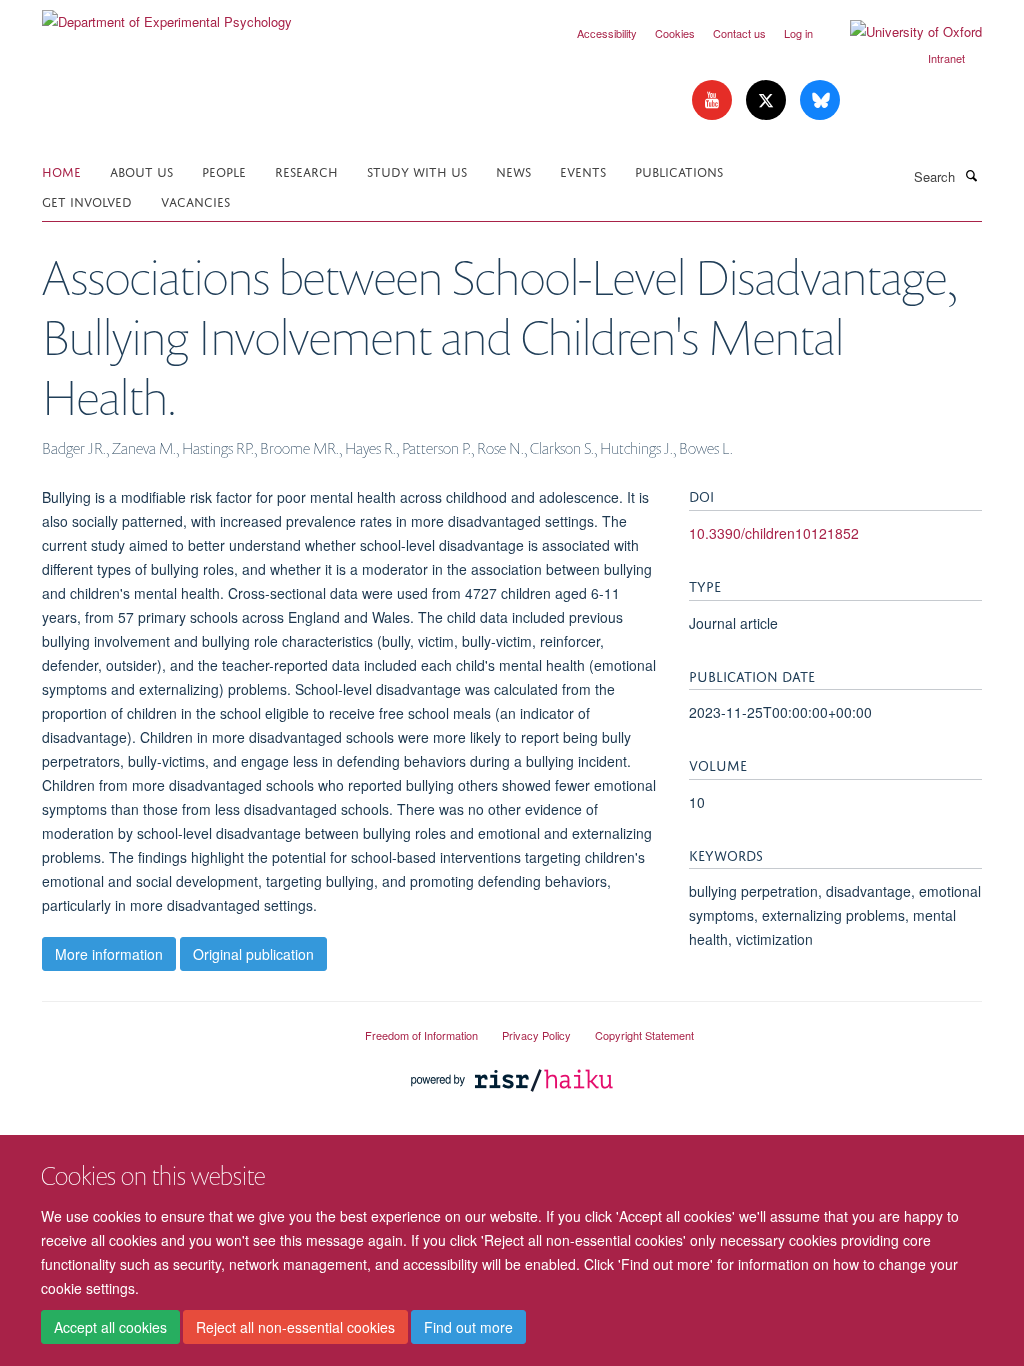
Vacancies (195, 200)
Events (583, 170)
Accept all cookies (110, 1327)
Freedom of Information (421, 1035)
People (224, 170)
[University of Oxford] (901, 32)
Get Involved (87, 200)
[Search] (971, 175)
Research (306, 170)
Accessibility (607, 33)
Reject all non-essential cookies (295, 1327)
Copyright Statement (644, 1035)
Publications (679, 170)
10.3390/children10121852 (774, 533)
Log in (798, 33)
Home (61, 170)
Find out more (468, 1327)
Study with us (417, 170)
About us (141, 170)
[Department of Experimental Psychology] (167, 14)
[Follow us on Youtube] (714, 100)
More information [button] (109, 954)
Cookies (675, 33)
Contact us (739, 33)
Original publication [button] (253, 954)
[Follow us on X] (768, 100)
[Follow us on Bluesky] (820, 100)
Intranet (946, 58)
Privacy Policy (536, 1035)
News (513, 170)
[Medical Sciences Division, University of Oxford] (188, 1027)
